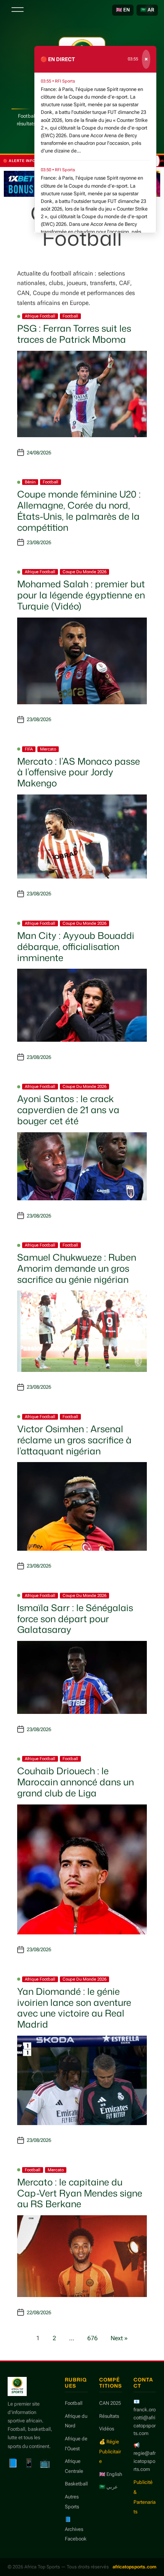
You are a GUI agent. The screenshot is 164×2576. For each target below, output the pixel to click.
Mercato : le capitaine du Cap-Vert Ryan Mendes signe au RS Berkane (80, 2193)
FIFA (29, 749)
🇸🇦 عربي (109, 2487)
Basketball (76, 2484)
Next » (119, 2338)
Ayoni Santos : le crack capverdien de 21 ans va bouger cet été (68, 1110)
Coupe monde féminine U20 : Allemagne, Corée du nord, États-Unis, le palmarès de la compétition (79, 511)
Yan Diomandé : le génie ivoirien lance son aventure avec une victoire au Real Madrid (74, 2008)
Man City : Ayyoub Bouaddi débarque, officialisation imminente (76, 947)
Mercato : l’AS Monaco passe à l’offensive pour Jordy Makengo (79, 772)
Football (70, 316)
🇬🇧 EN (123, 10)
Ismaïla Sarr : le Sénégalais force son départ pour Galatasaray (75, 1619)
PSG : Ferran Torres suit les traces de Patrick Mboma (74, 334)
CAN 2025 (110, 2403)
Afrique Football (40, 316)
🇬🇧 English (111, 2474)
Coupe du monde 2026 (84, 572)
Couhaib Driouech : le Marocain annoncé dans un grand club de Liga (76, 1782)
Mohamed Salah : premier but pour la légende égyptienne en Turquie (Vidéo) (81, 595)
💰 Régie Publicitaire (110, 2451)
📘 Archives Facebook (76, 2529)
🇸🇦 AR (147, 10)
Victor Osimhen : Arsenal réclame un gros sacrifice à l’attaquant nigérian (74, 1440)
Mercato (48, 749)
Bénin (30, 482)
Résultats (109, 2416)
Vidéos (107, 2429)
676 (92, 2338)
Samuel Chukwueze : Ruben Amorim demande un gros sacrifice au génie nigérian (77, 1268)
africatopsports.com (134, 2567)
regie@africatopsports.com (145, 2461)
